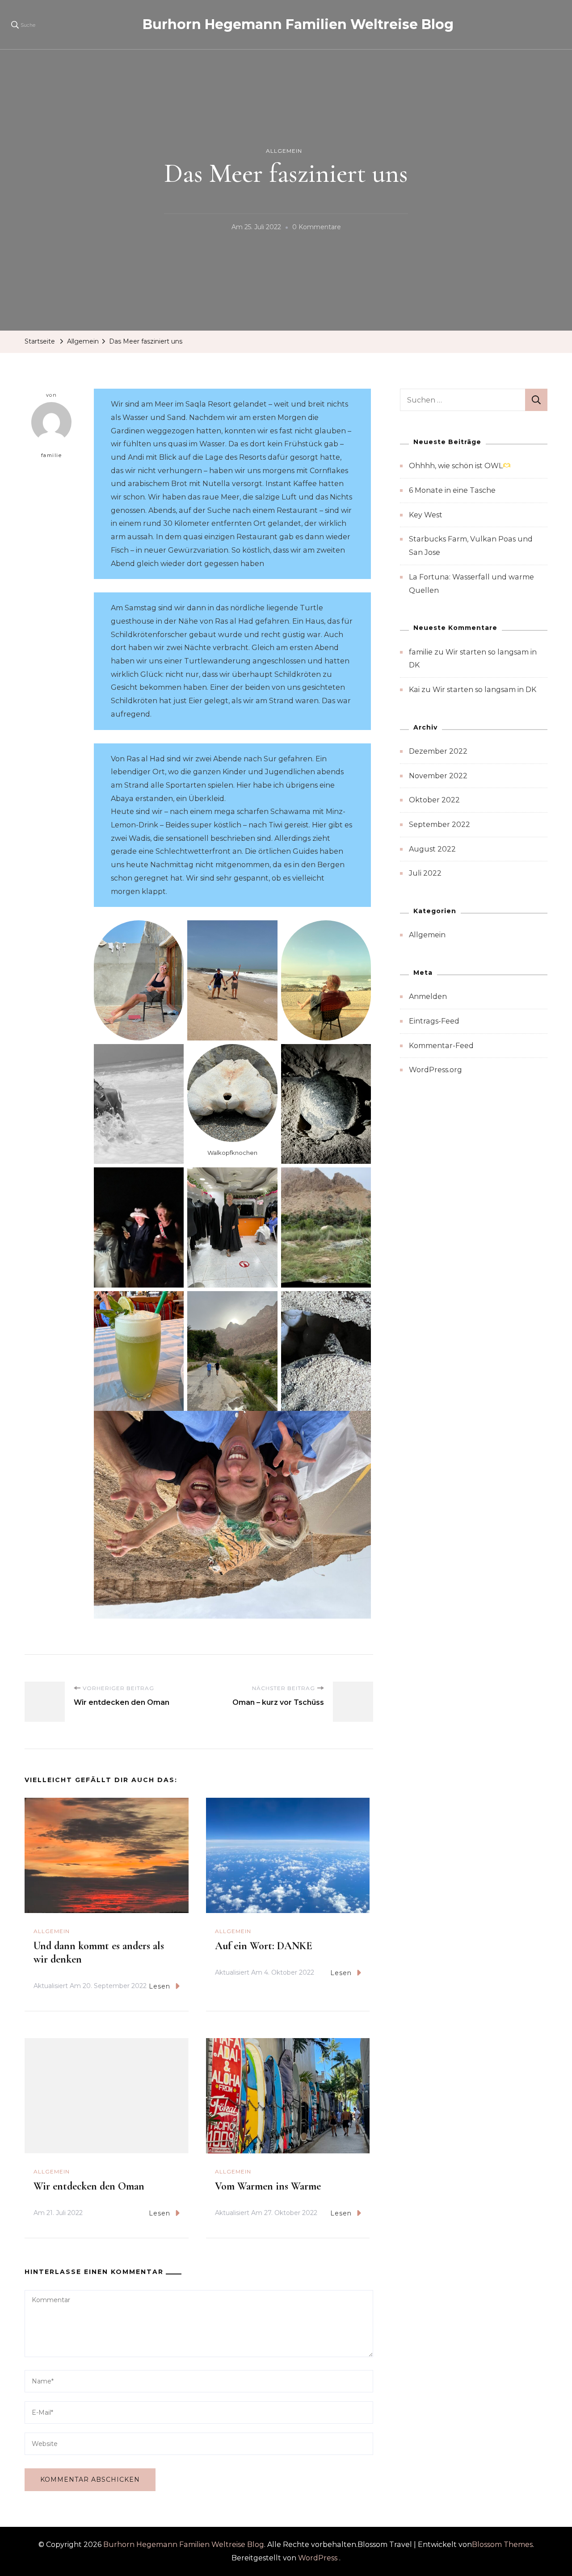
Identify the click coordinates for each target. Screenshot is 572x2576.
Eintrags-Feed (434, 1021)
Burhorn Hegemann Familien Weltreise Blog (298, 24)
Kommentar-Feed (441, 1046)
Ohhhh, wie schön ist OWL (456, 466)
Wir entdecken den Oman (89, 2186)
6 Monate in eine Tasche (452, 490)
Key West (426, 515)
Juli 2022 (425, 873)
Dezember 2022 (438, 751)
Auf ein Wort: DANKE (264, 1946)
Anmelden (428, 996)
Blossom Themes (502, 2545)
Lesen (160, 1986)
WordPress (318, 2558)
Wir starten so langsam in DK (484, 690)
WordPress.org (435, 1070)
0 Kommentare (317, 228)
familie (52, 455)
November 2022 (438, 776)
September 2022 (440, 824)
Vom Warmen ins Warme (268, 2186)
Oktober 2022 (434, 800)
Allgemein (284, 151)
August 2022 (432, 849)
